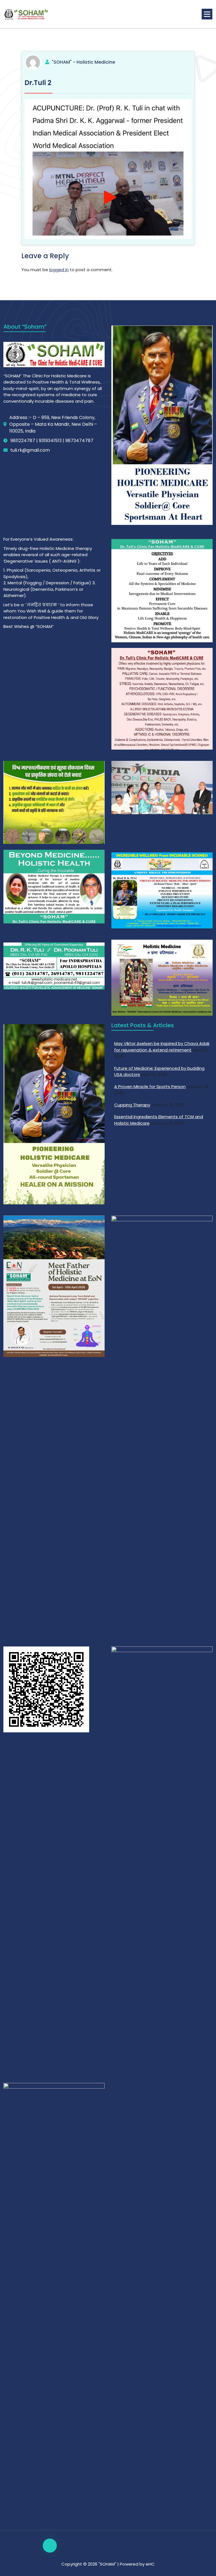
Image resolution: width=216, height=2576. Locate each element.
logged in (59, 270)
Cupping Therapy (132, 1105)
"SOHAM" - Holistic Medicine (83, 62)
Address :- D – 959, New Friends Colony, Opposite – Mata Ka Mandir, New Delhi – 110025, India (53, 424)
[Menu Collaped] (207, 14)
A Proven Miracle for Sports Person (150, 1087)
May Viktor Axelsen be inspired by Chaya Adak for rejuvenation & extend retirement (162, 1047)
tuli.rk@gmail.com (30, 450)
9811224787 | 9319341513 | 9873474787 (52, 441)
